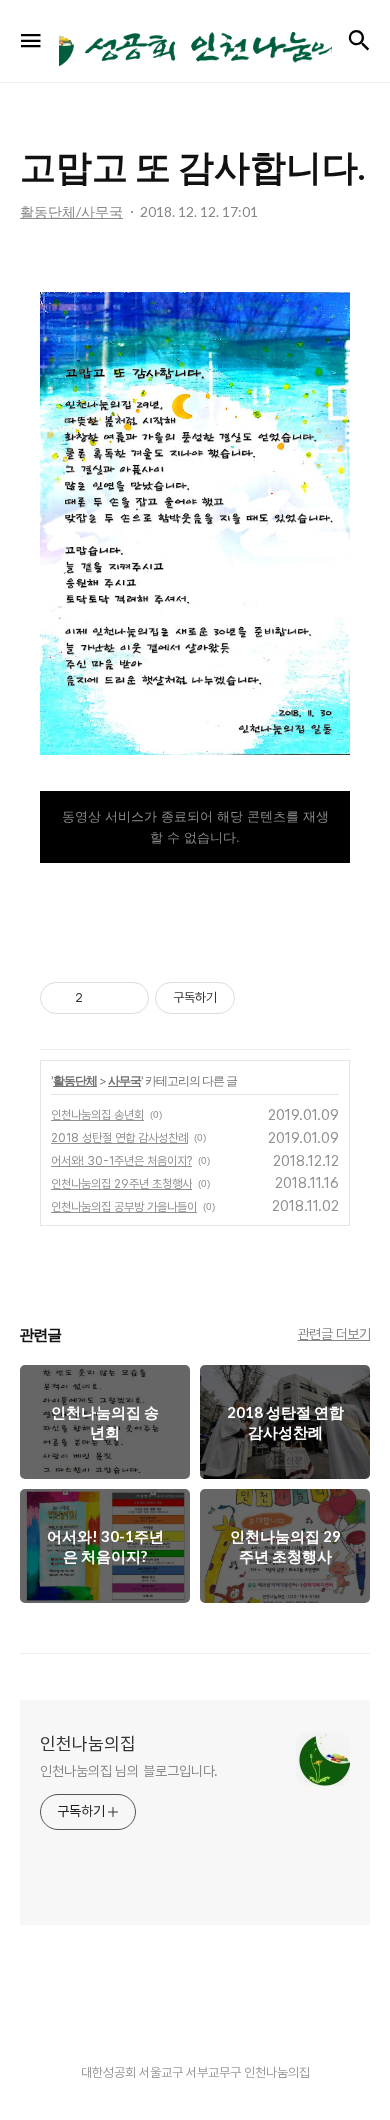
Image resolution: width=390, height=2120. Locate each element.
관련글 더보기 (334, 1334)
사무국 (124, 1080)
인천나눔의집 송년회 (97, 1115)
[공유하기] (101, 998)
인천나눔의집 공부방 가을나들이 (124, 1207)
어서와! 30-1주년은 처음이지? (121, 1161)
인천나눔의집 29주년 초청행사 (121, 1184)
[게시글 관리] (126, 998)
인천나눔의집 (88, 1743)
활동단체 (75, 1080)
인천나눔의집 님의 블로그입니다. (129, 1771)
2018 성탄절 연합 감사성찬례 (119, 1138)
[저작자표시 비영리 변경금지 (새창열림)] (262, 998)
